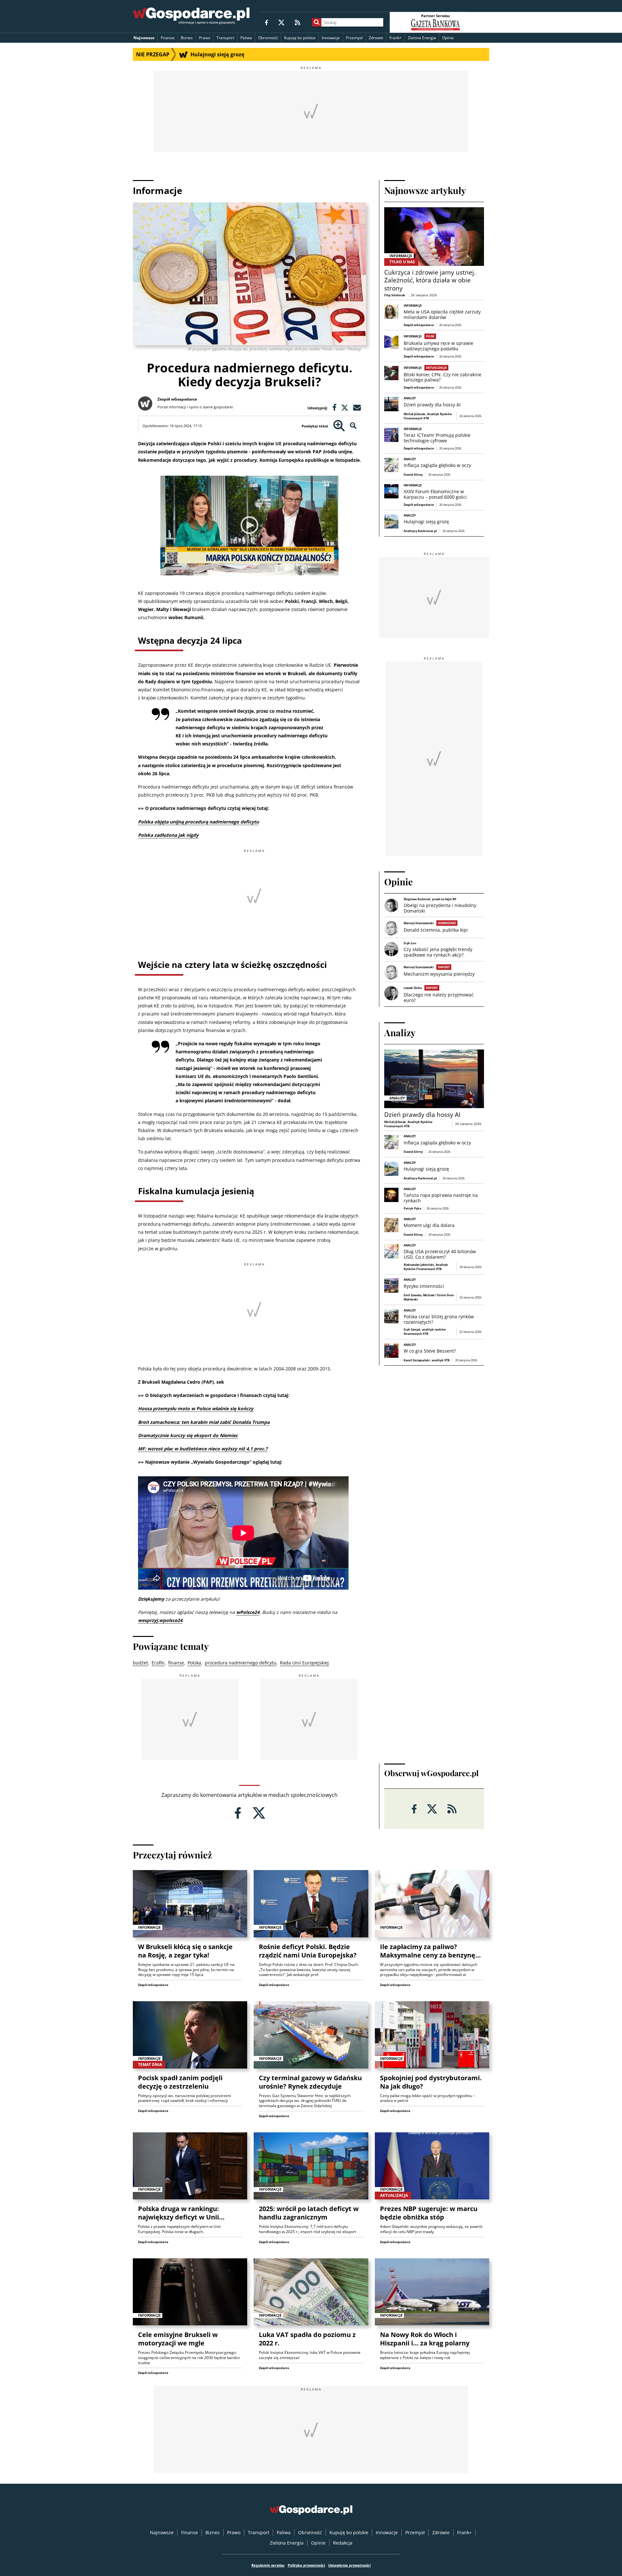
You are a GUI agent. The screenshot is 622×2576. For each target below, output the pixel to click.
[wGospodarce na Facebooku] (266, 22)
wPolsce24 (248, 1612)
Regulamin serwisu (268, 2565)
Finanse (168, 38)
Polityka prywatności (306, 2565)
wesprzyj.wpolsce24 (160, 1620)
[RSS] (298, 22)
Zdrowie (376, 38)
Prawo (205, 38)
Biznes (187, 38)
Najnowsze (144, 38)
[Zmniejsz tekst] (353, 426)
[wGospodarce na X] (281, 22)
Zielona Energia (422, 38)
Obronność (268, 38)
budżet (140, 1663)
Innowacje (331, 38)
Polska (194, 1663)
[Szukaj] (317, 22)
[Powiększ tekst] (339, 426)
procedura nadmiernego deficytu (241, 1663)
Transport (225, 38)
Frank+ (396, 38)
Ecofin (158, 1663)
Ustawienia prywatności (349, 2565)
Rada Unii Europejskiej (304, 1663)
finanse (176, 1663)
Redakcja (343, 2543)
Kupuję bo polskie (300, 38)
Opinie (448, 38)
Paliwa (246, 38)
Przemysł (354, 38)
